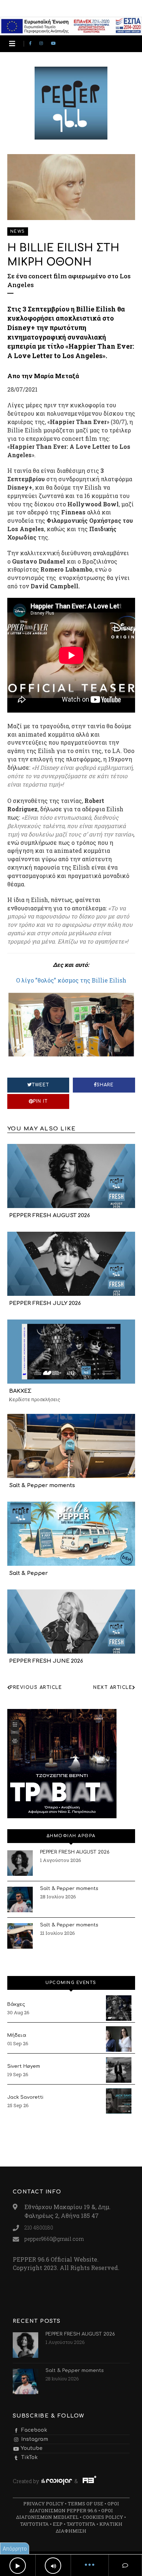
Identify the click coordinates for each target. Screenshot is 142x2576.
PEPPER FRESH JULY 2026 (45, 1303)
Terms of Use (86, 2504)
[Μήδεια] (119, 2039)
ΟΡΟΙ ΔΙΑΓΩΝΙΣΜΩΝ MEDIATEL (64, 2514)
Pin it (40, 1101)
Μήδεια (17, 2035)
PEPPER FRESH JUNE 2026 (46, 1661)
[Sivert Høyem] (119, 2070)
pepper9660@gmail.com (54, 2239)
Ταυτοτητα (34, 2524)
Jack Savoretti (25, 2097)
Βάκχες (16, 2004)
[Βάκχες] (119, 2008)
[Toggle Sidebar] (12, 44)
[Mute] (53, 2566)
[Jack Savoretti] (119, 2101)
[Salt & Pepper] (71, 1533)
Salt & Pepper (28, 1573)
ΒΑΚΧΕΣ (20, 1391)
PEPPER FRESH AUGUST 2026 (50, 1215)
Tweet (40, 1085)
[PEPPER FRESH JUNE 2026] (71, 1621)
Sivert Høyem (24, 2066)
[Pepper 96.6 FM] (71, 136)
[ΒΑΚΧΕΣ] (71, 1351)
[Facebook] (31, 44)
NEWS (18, 232)
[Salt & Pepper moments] (71, 1445)
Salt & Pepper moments (42, 1485)
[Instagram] (42, 44)
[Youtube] (55, 44)
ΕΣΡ (58, 2524)
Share (105, 1085)
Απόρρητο (15, 2548)
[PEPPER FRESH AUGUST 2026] (71, 1175)
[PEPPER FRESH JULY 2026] (71, 1263)
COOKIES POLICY (103, 2517)
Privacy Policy (44, 2504)
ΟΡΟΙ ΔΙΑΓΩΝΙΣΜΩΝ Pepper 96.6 (74, 2507)
